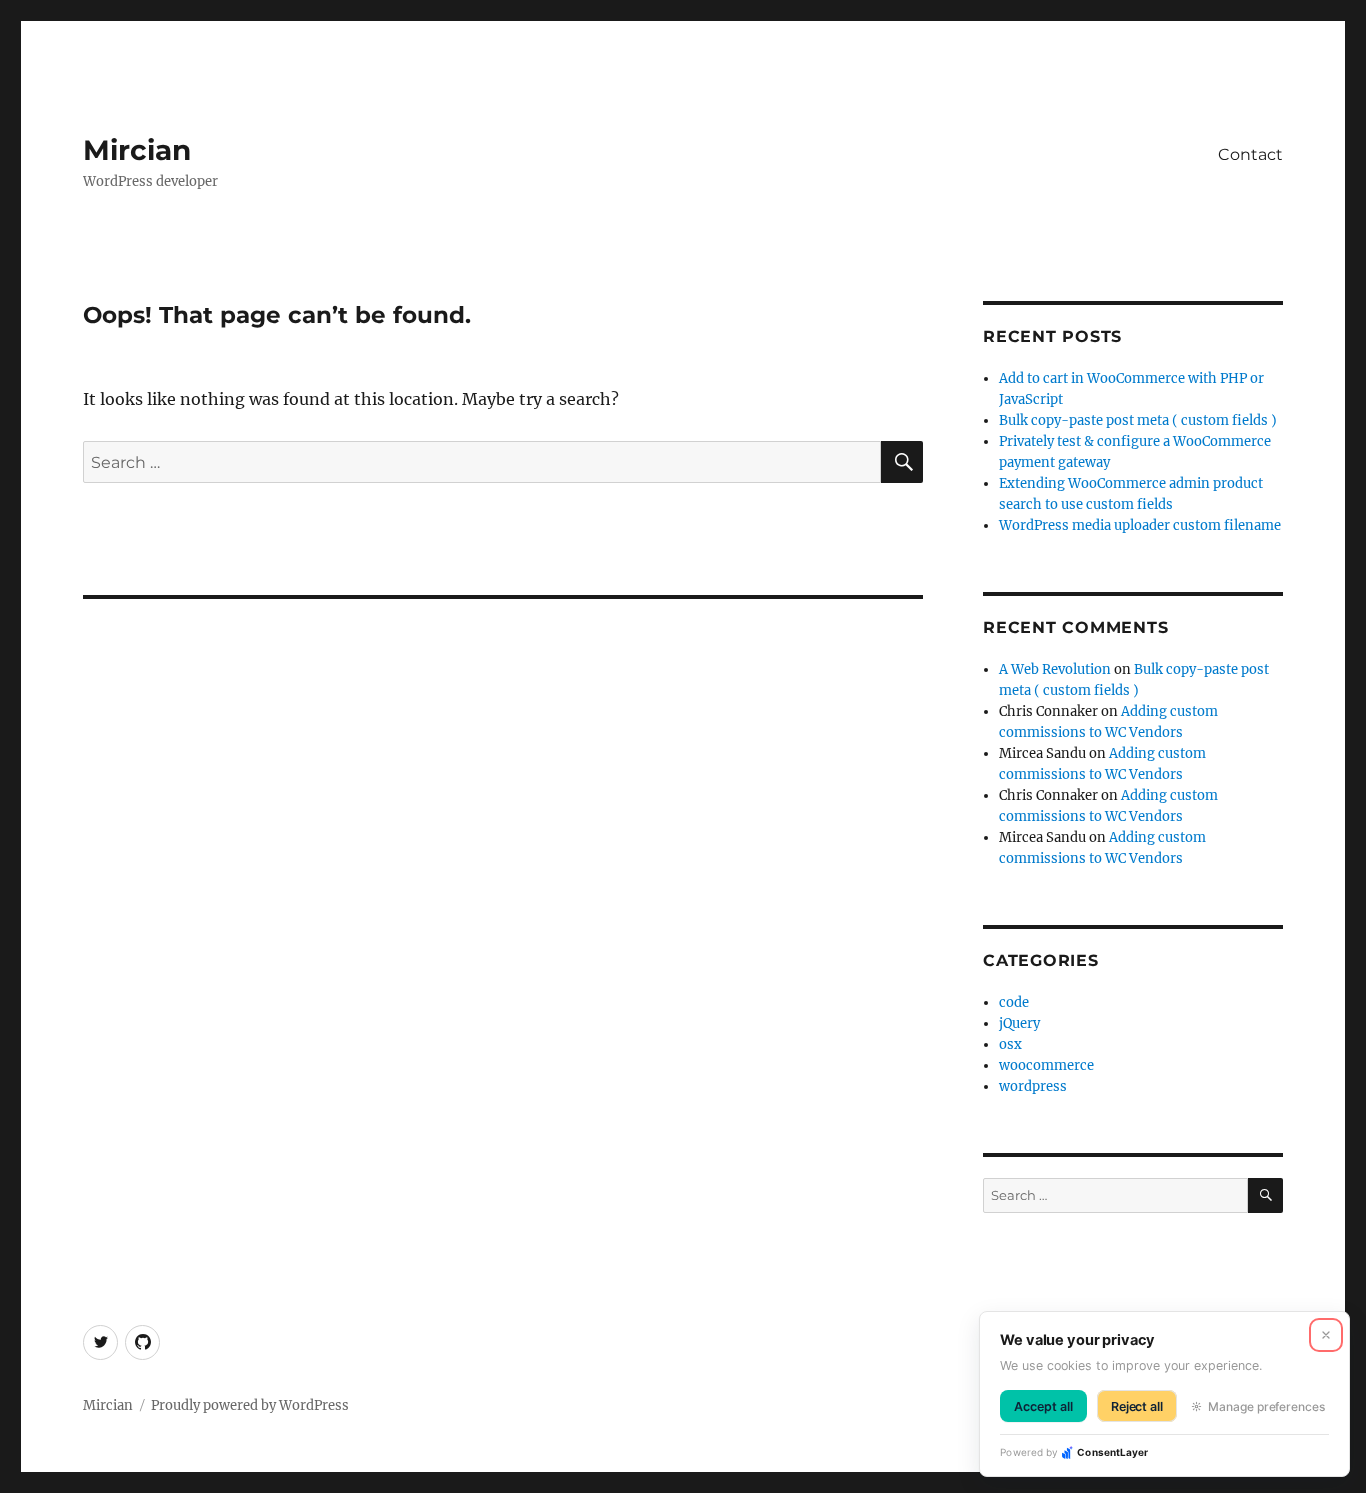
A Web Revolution (1055, 669)
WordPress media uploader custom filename (1140, 525)
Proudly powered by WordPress (250, 1405)
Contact (1250, 154)
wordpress (1033, 1086)
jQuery (1019, 1023)
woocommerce (1046, 1065)
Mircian (137, 150)
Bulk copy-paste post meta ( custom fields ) (1138, 420)
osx (1010, 1044)
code (1014, 1002)
